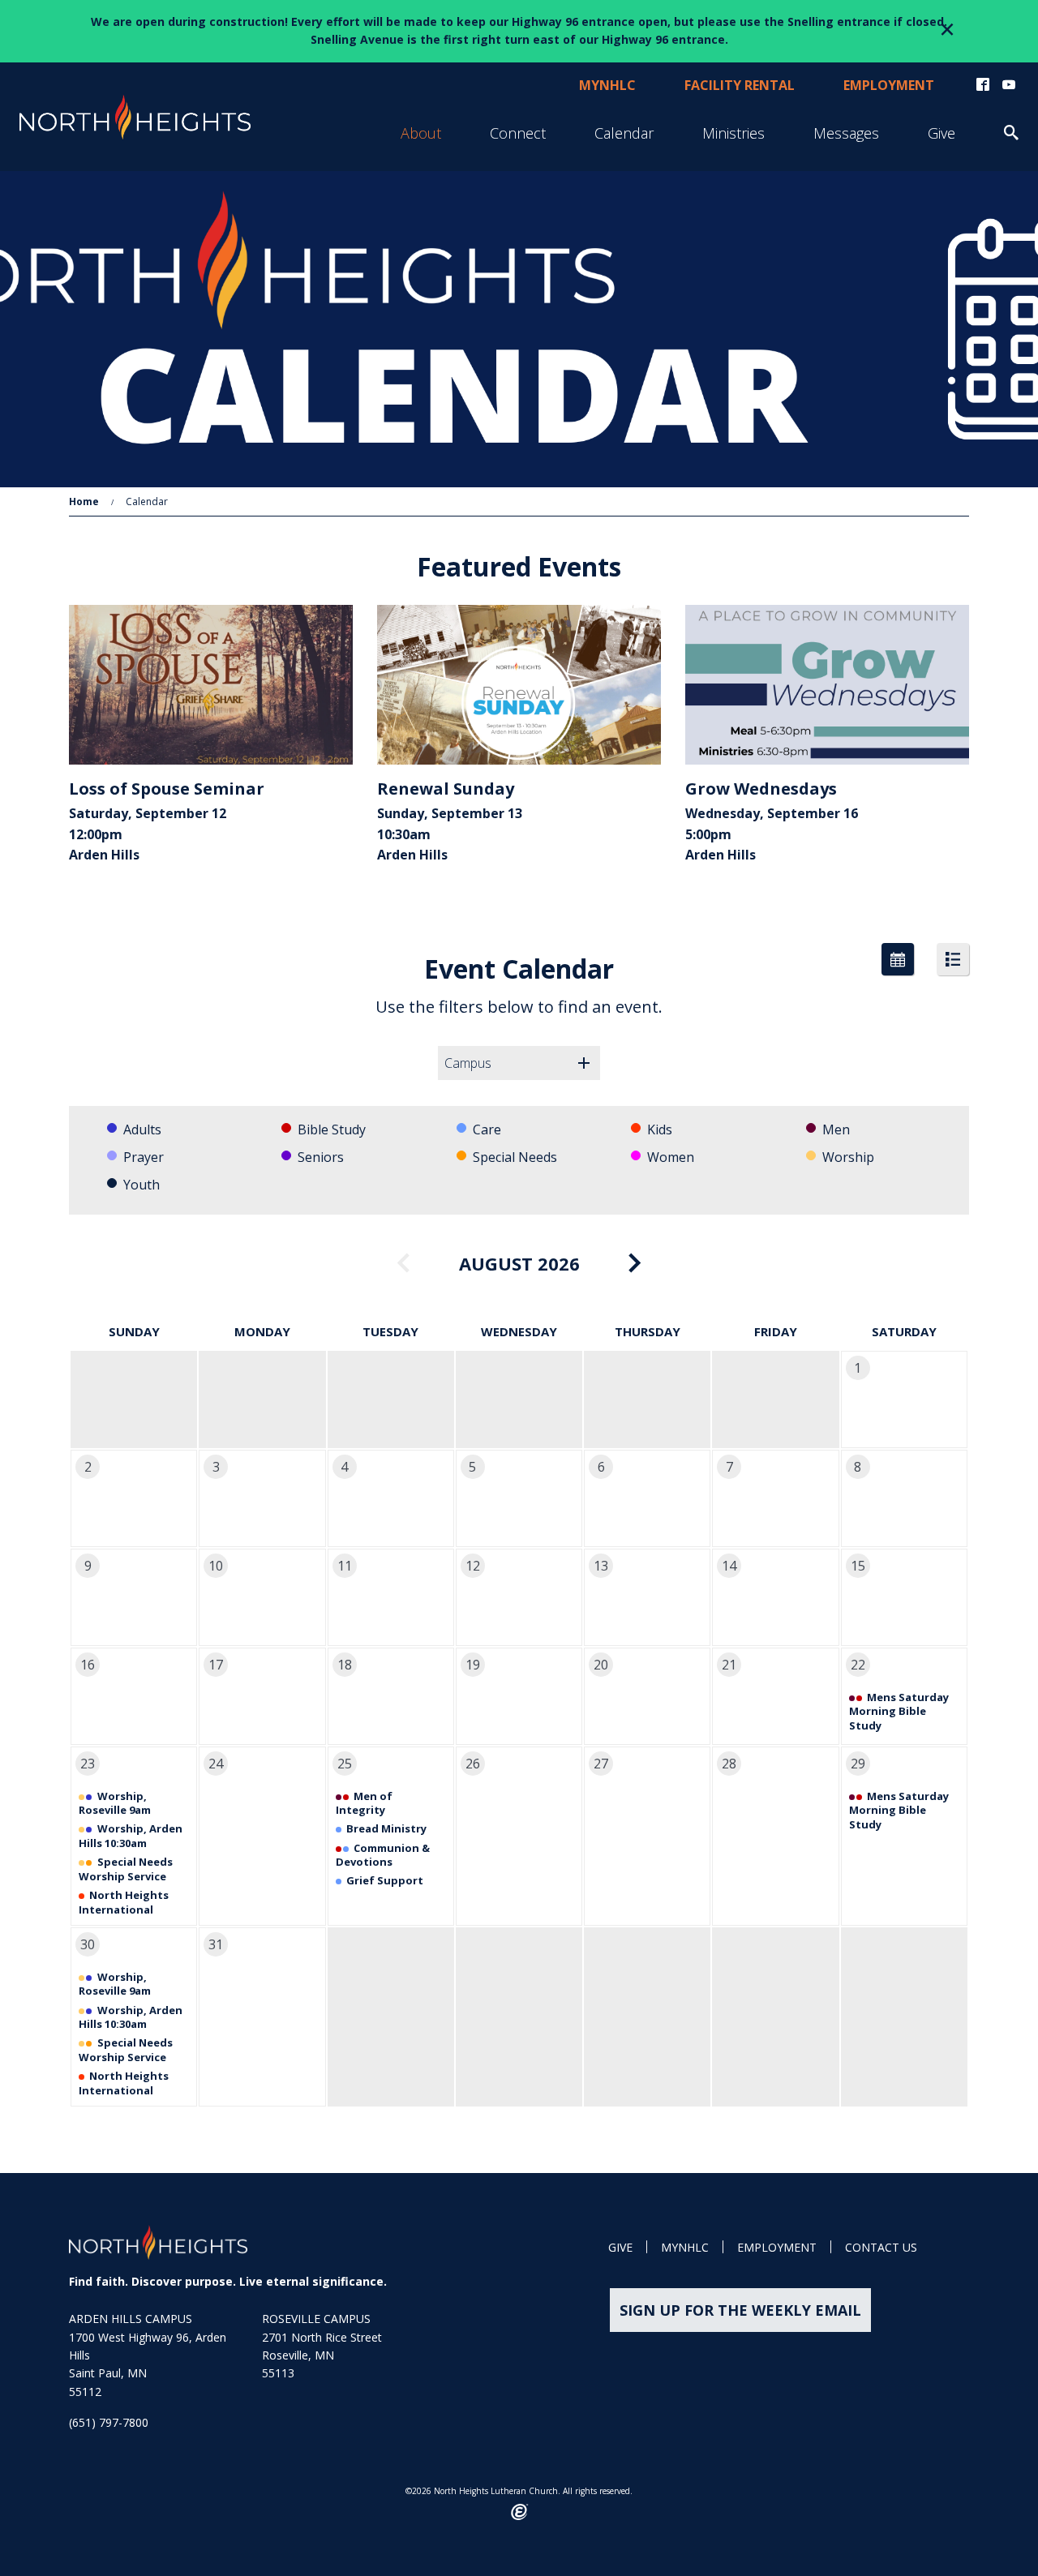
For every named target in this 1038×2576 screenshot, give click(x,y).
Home (84, 501)
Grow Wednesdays (761, 789)
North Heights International (124, 1902)
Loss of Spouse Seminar (167, 789)
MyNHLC (685, 2248)
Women (671, 1157)
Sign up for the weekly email (740, 2310)
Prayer (144, 1157)
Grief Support (385, 1880)
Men (836, 1129)
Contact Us (881, 2248)
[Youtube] (1009, 85)
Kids (660, 1129)
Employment (889, 85)
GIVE (620, 2248)
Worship (848, 1157)
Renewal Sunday (446, 789)
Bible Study (332, 1129)
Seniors (321, 1157)
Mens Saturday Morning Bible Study (899, 1711)
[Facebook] (983, 85)
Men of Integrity (365, 1803)
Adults (142, 1129)
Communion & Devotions (383, 1855)
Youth (142, 1185)
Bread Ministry (386, 1828)
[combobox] (519, 1063)
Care (487, 1129)
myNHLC (607, 85)
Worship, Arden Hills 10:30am (131, 1836)
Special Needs (515, 1157)
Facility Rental (740, 85)
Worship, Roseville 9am (115, 1803)
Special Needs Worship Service (126, 1869)
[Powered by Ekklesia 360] (519, 2512)
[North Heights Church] (158, 2242)
